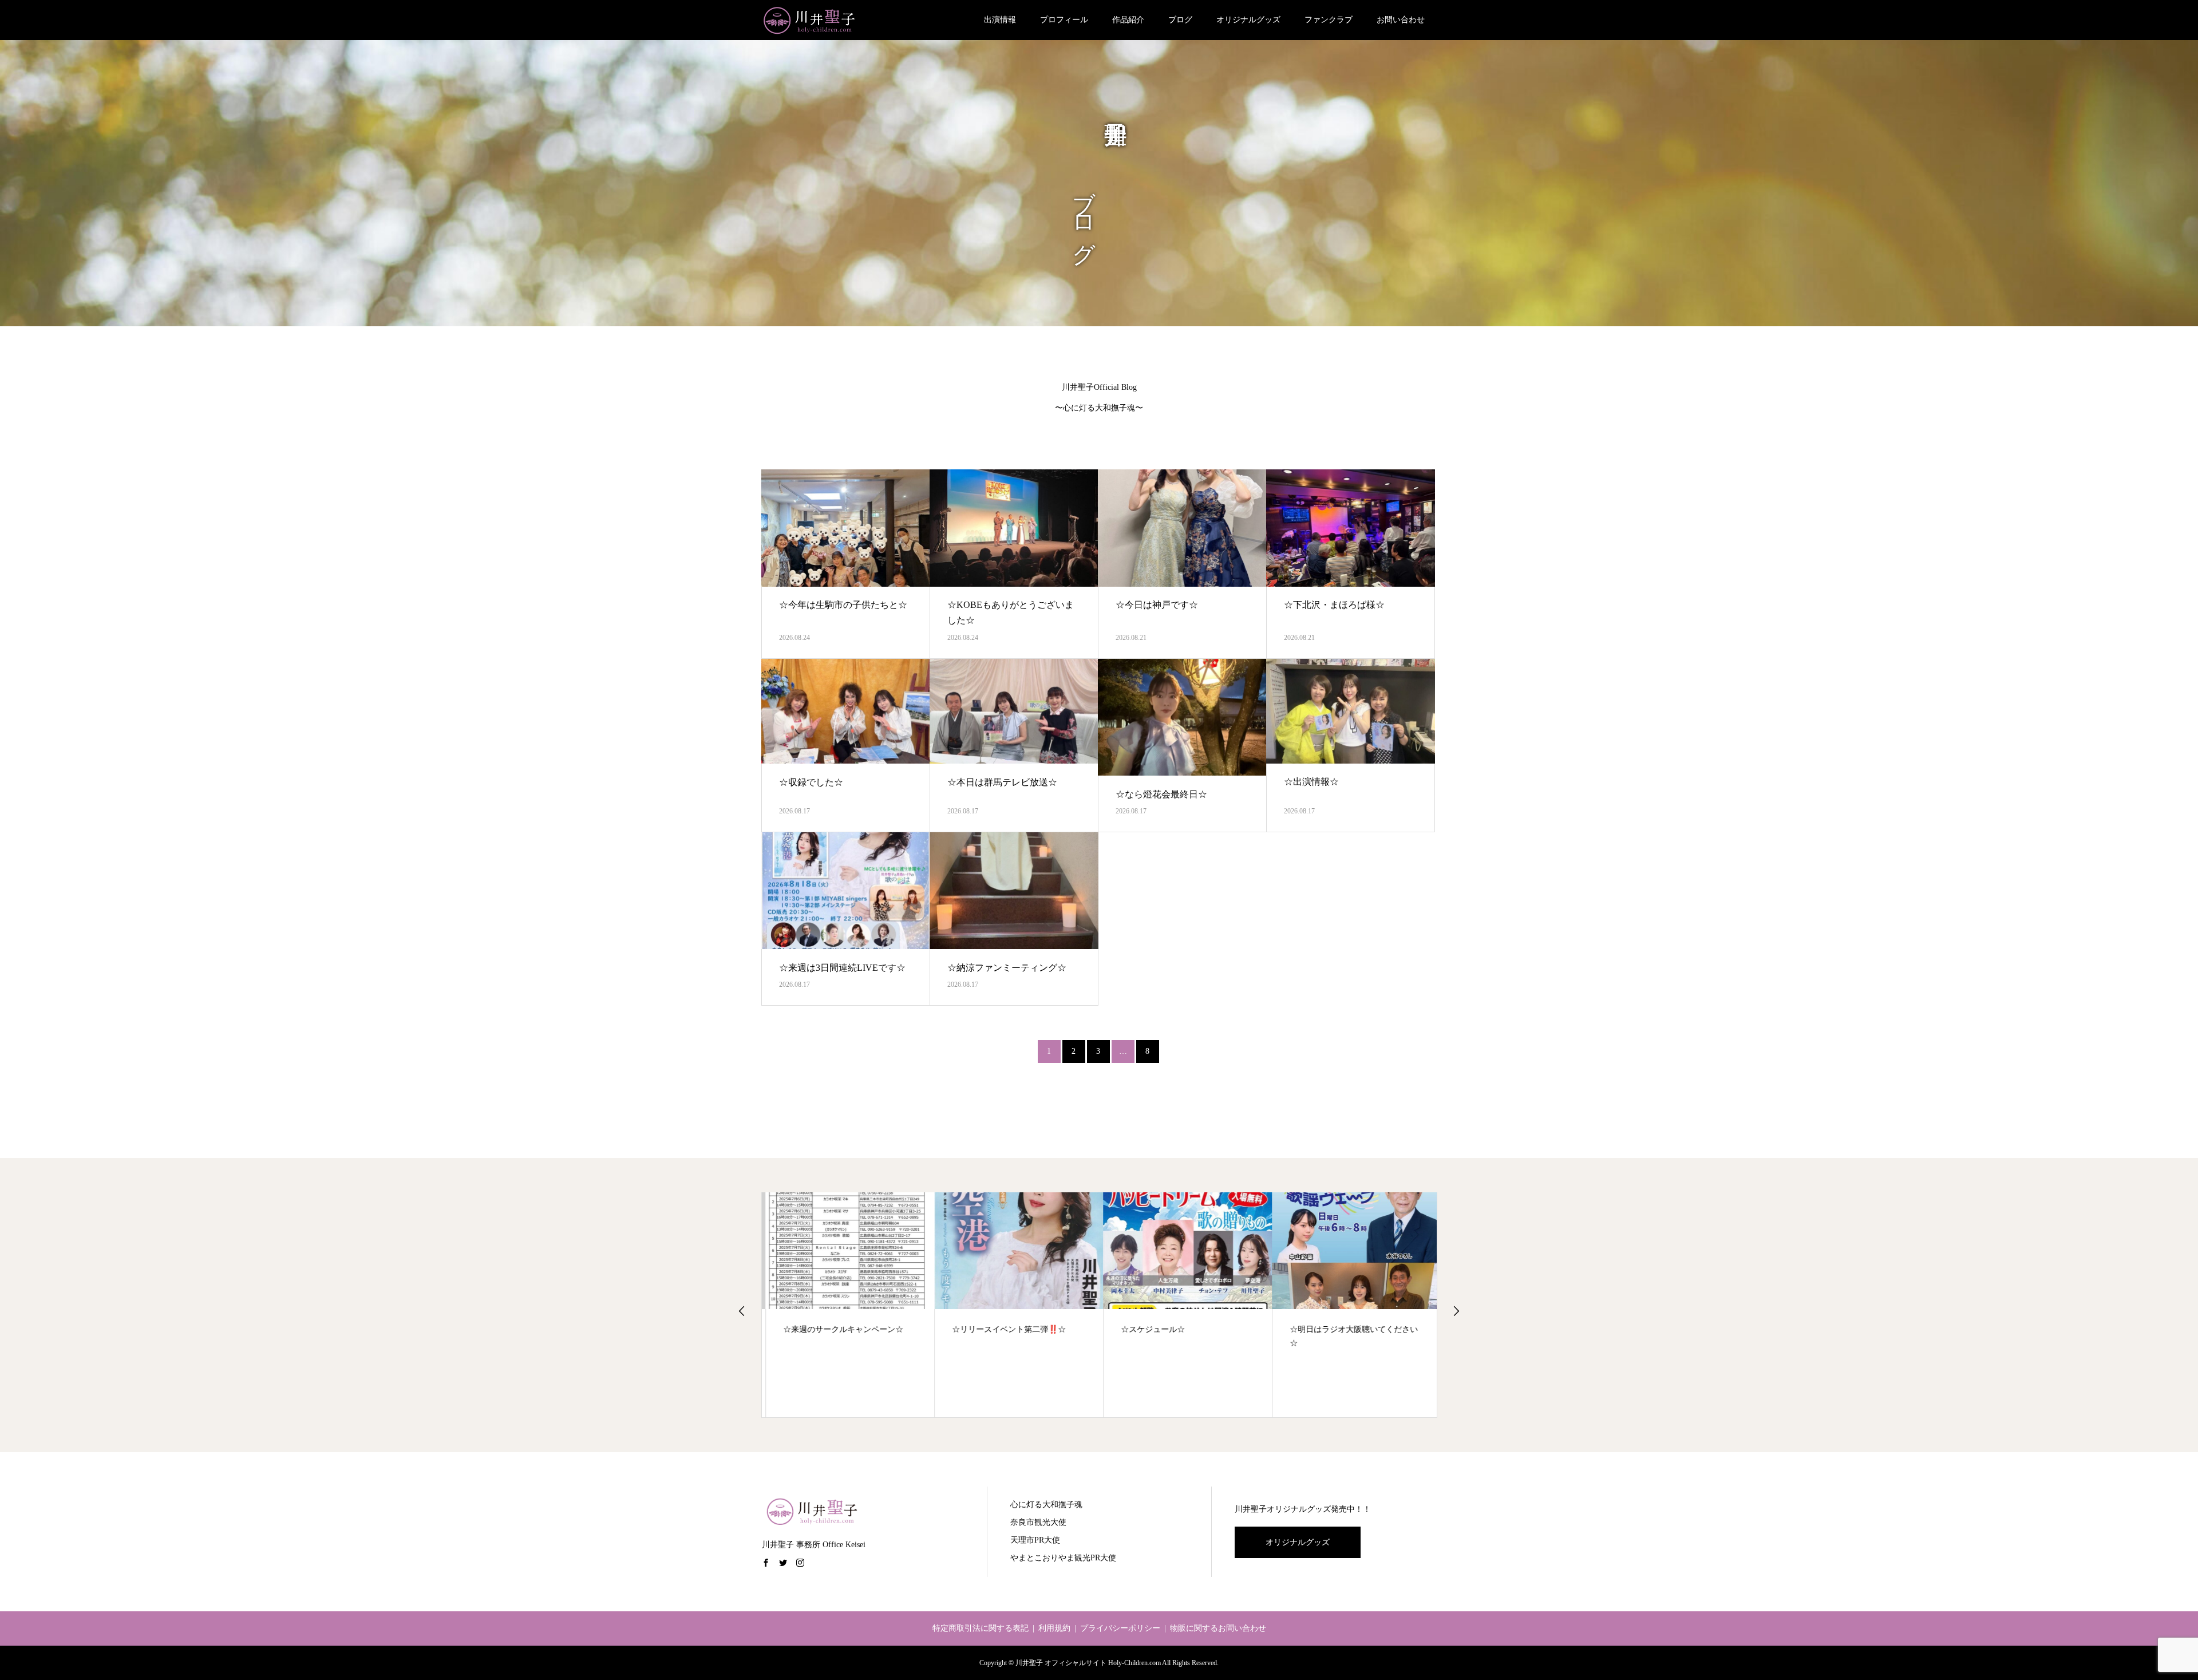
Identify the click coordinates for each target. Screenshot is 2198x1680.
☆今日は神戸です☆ (1157, 605)
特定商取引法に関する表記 (981, 1628)
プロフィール (1064, 20)
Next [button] (1456, 1311)
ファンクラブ (1329, 20)
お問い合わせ (1401, 20)
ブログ (1180, 20)
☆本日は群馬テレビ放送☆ (1002, 782)
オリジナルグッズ (1248, 20)
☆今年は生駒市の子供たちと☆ (843, 605)
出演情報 (1000, 20)
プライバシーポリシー (1120, 1628)
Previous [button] (742, 1311)
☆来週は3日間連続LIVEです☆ (842, 968)
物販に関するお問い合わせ (1218, 1628)
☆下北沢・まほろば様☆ (1334, 605)
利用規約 (1054, 1628)
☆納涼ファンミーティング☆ (1007, 968)
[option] (846, 1305)
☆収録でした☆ (811, 782)
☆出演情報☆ (1311, 782)
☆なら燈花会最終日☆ (1161, 794)
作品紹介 (1128, 20)
